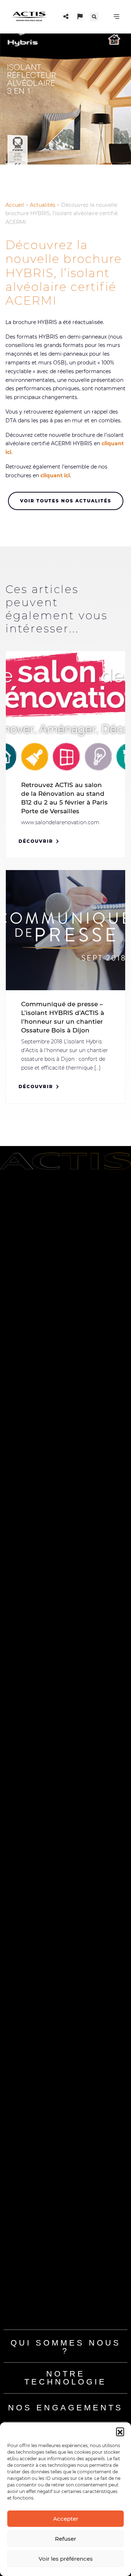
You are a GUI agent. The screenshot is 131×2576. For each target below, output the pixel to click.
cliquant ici (55, 475)
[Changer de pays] (80, 16)
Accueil (15, 205)
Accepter (66, 2519)
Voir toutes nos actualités (66, 501)
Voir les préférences (66, 2559)
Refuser (65, 2539)
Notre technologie (65, 2378)
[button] (120, 2431)
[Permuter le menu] (116, 17)
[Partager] (66, 16)
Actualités (43, 205)
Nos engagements (65, 2408)
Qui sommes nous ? (66, 2347)
